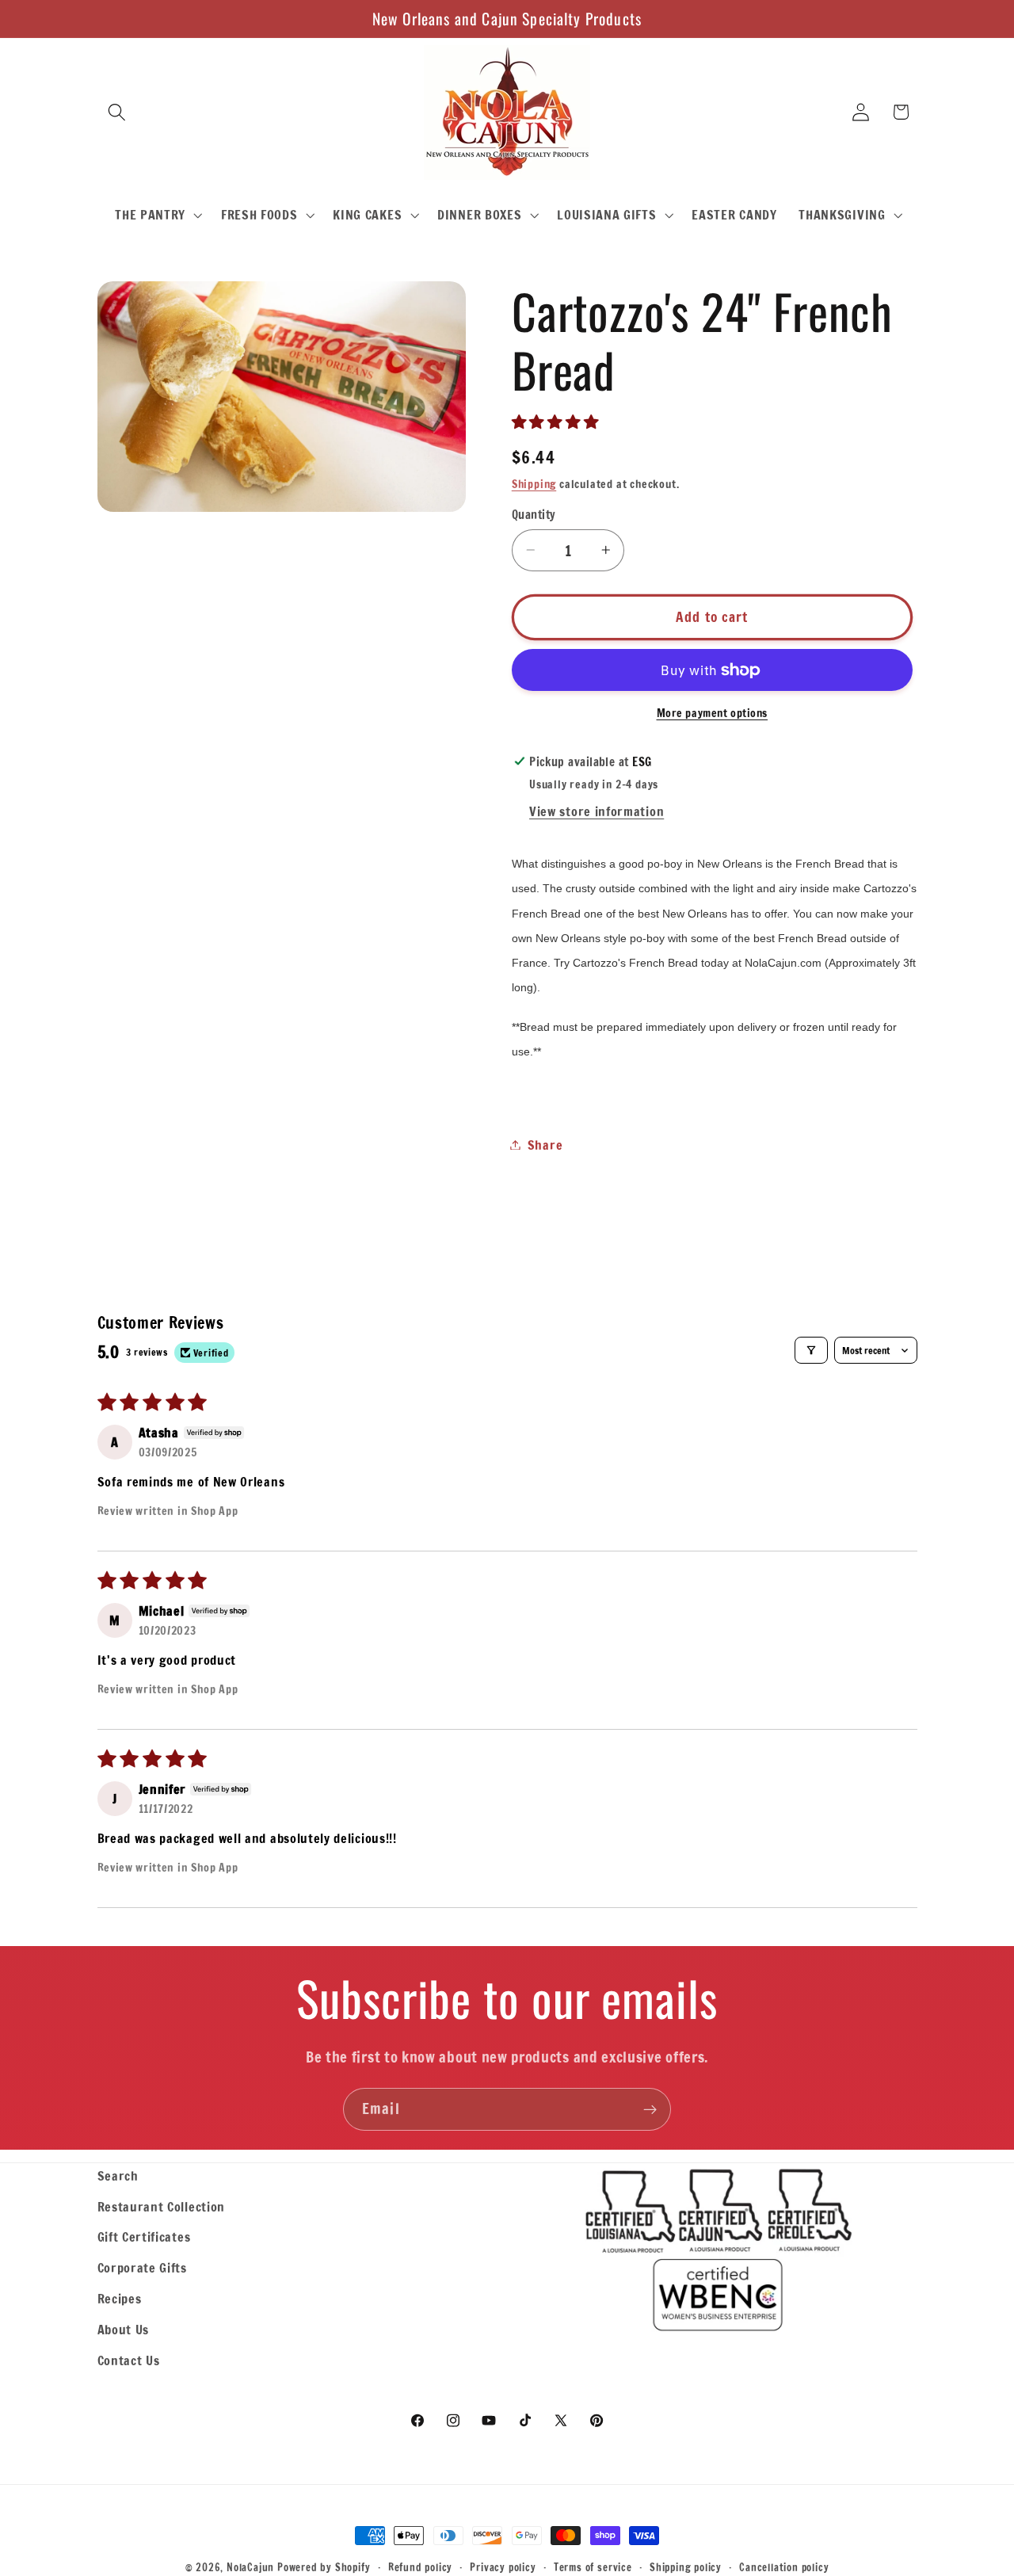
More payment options (713, 713)
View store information (597, 811)
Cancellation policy (784, 2567)
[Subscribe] (650, 2109)
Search (118, 2175)
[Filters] (811, 1350)
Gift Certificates (144, 2236)
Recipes (120, 2298)
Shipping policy (686, 2567)
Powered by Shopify (324, 2567)
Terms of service (593, 2567)
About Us (124, 2329)
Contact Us (129, 2360)
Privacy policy (503, 2567)
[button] (118, 112)
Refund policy (420, 2567)
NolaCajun (250, 2567)
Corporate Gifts (142, 2267)
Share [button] (545, 1145)
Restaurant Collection (162, 2206)
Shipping (534, 484)
